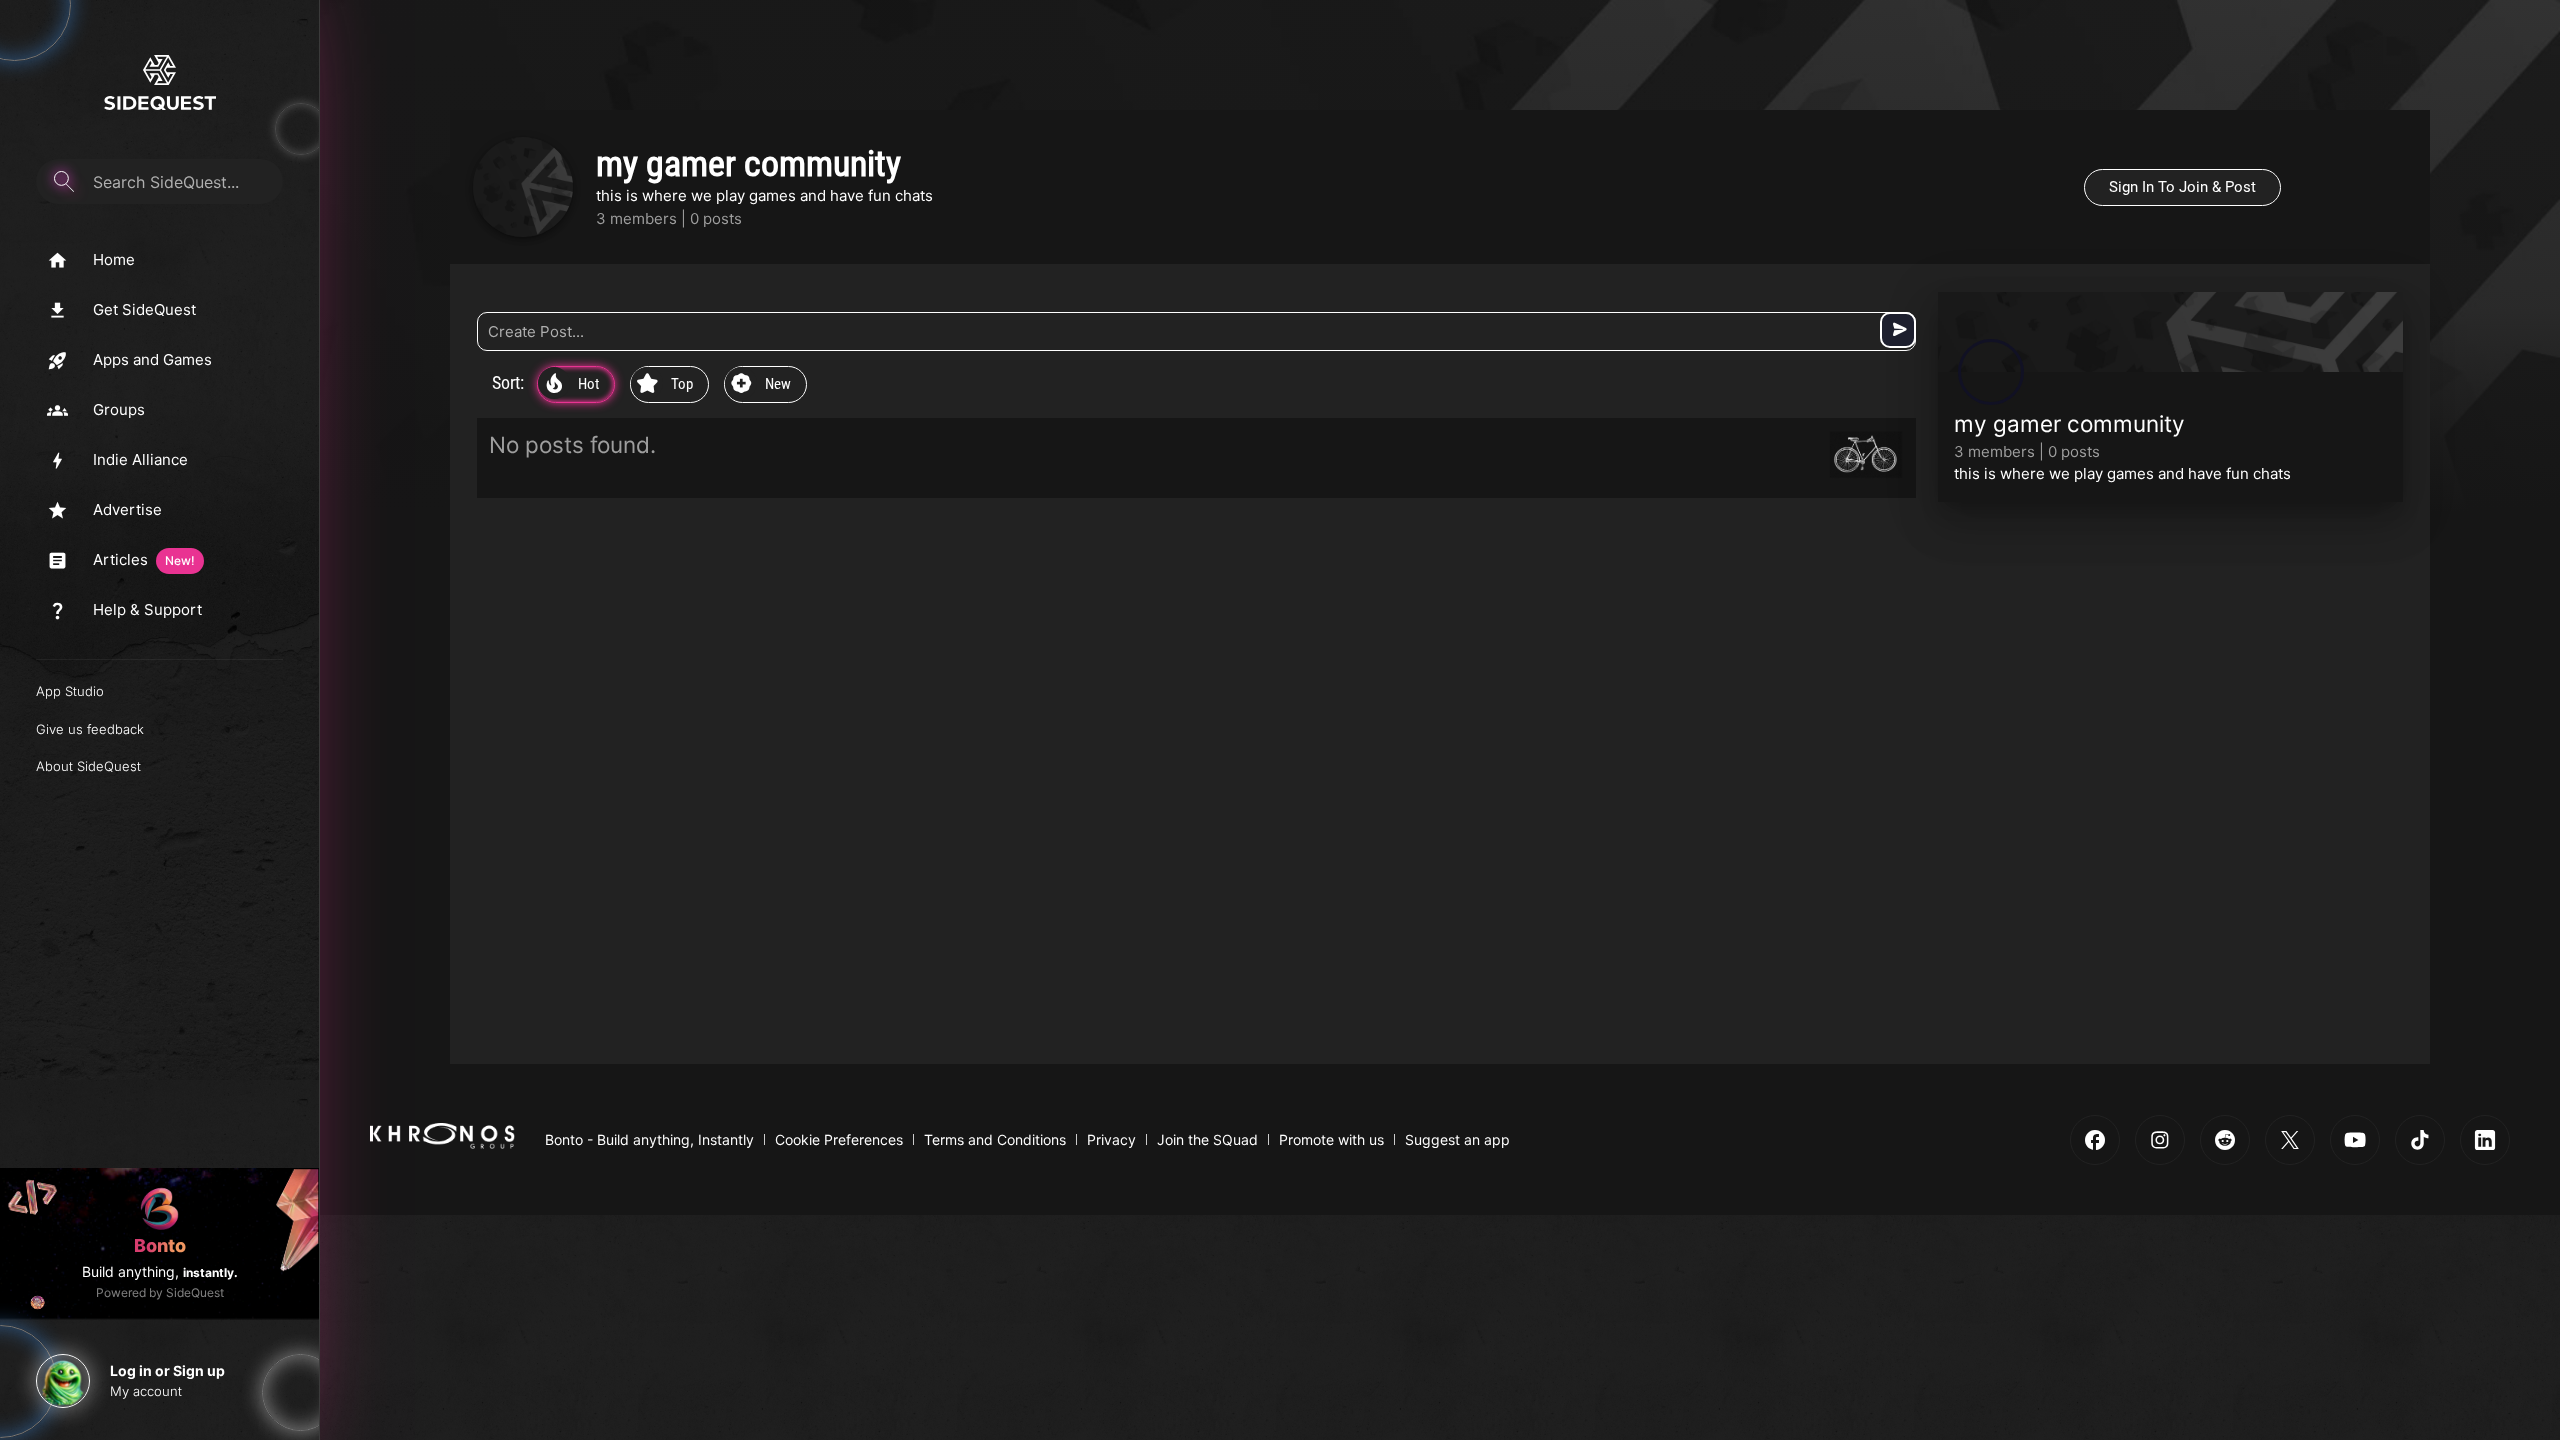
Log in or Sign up (167, 1370)
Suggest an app (1457, 1139)
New (761, 385)
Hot (572, 385)
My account (146, 1391)
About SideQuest (88, 766)
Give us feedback (90, 729)
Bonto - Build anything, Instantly (649, 1139)
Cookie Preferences (839, 1139)
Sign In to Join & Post (2182, 187)
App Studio (70, 691)
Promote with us (1331, 1139)
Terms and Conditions (995, 1139)
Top (665, 385)
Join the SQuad (1207, 1139)
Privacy (1111, 1139)
